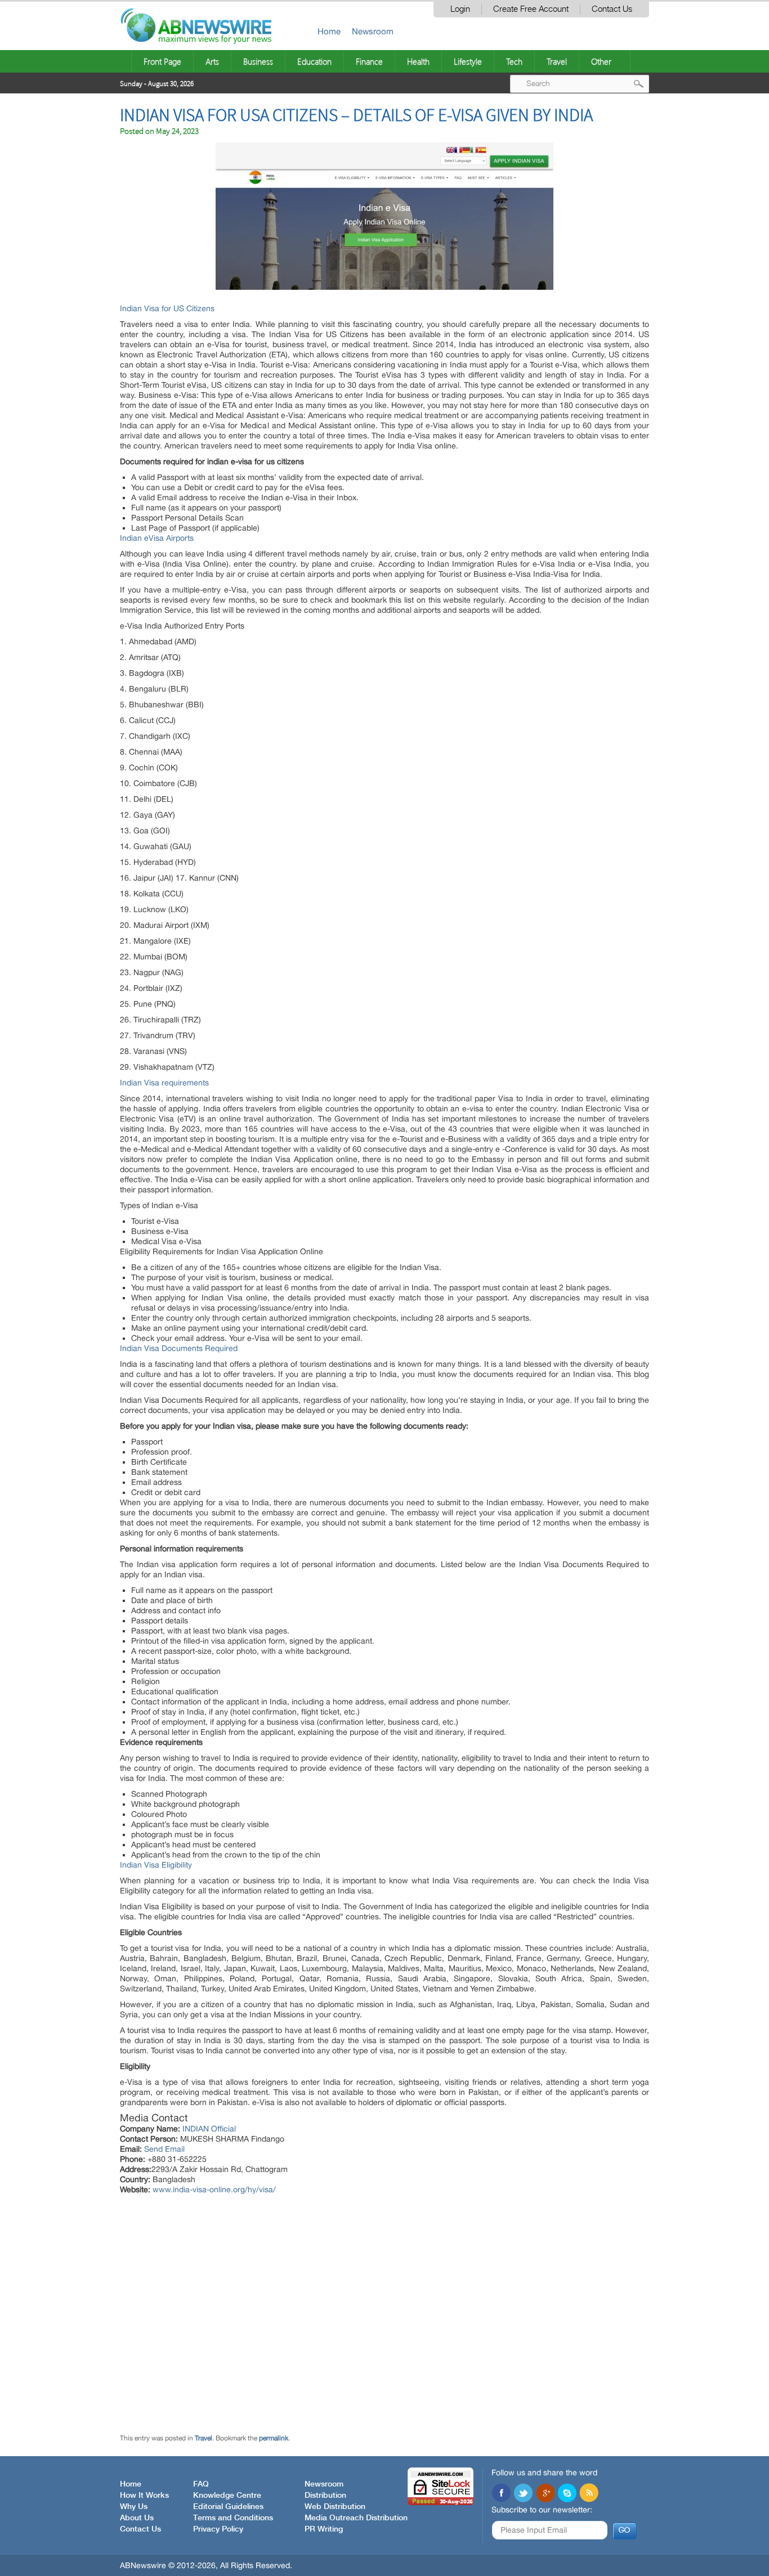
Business (258, 61)
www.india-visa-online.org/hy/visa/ (214, 2189)
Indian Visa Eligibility (156, 1865)
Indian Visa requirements (164, 1083)
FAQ (201, 2484)
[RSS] (589, 2494)
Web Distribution (335, 2507)
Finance (369, 61)
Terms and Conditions (233, 2518)
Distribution (325, 2496)
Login (460, 9)
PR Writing (324, 2529)
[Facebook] (501, 2494)
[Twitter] (523, 2494)
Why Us (134, 2507)
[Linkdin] (545, 2494)
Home (329, 31)
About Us (137, 2518)
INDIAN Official (209, 2129)
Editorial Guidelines (228, 2507)
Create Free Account (531, 9)
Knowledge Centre (227, 2496)
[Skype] (567, 2494)
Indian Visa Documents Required (179, 1348)
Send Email (164, 2149)
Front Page (162, 61)
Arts (212, 61)
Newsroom (373, 31)
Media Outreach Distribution (356, 2518)
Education (314, 61)
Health (418, 61)
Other (601, 61)
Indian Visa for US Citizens (167, 308)
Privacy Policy (218, 2529)
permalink (274, 2438)
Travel (557, 61)
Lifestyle (468, 61)
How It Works (144, 2496)
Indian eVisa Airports (157, 538)
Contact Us (612, 9)
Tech (514, 61)
